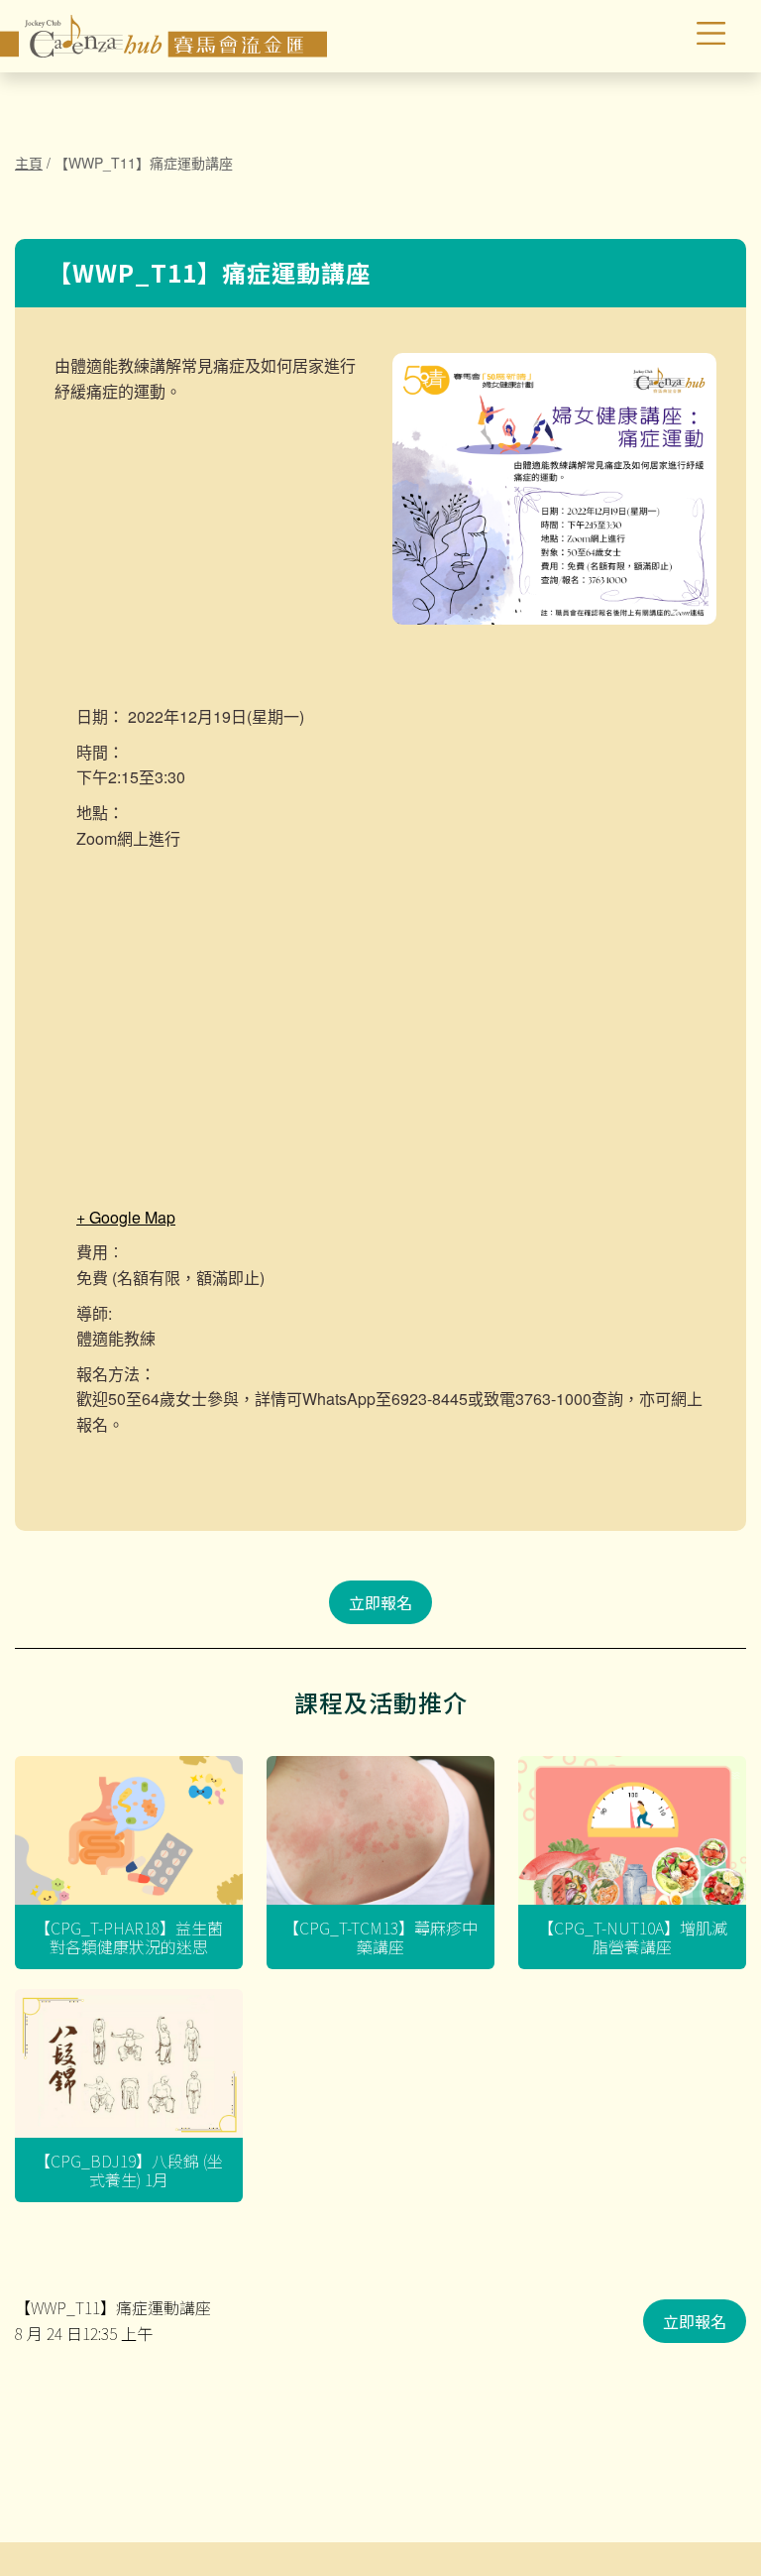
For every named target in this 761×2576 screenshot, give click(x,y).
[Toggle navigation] (669, 37)
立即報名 (380, 1602)
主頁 (29, 163)
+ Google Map (126, 1217)
